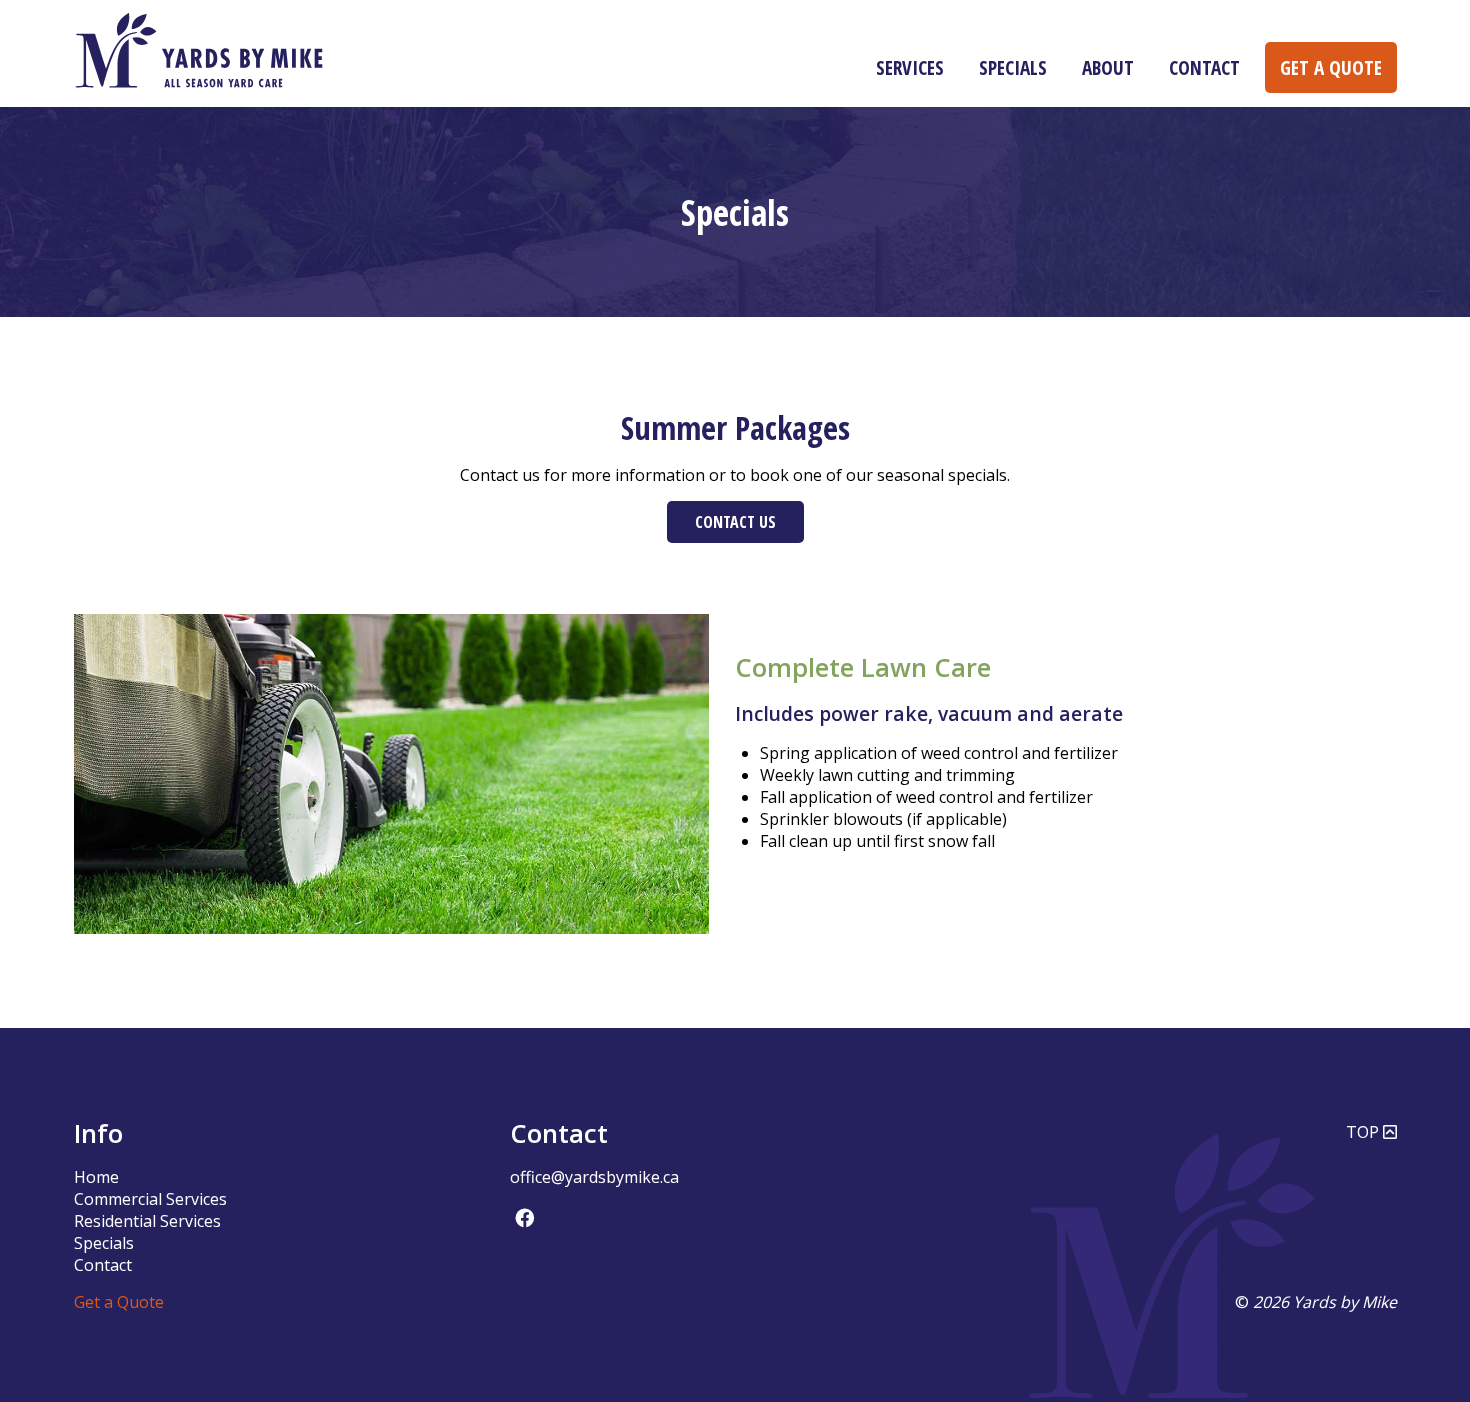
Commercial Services (150, 1199)
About (1108, 67)
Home (96, 1177)
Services (910, 67)
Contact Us (735, 522)
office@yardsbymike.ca (594, 1177)
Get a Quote (1331, 67)
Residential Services (147, 1221)
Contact (1204, 67)
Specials (1013, 67)
